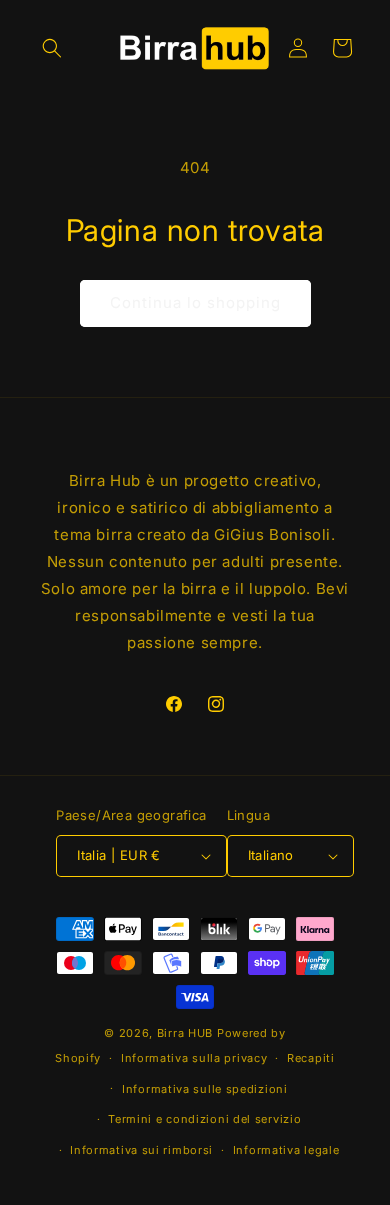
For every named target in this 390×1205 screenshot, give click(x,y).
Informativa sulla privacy (194, 1058)
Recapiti (311, 1058)
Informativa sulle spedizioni (205, 1089)
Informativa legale (286, 1150)
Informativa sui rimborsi (141, 1150)
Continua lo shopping (195, 302)
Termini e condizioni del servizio (204, 1119)
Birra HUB (185, 1033)
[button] (52, 48)
